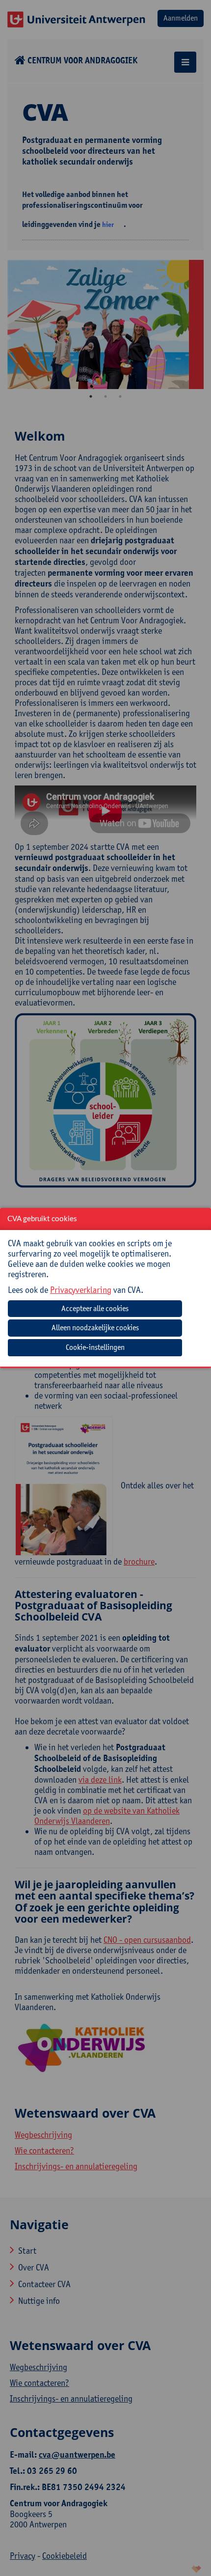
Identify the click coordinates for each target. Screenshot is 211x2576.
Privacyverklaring (81, 1290)
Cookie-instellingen (95, 1347)
